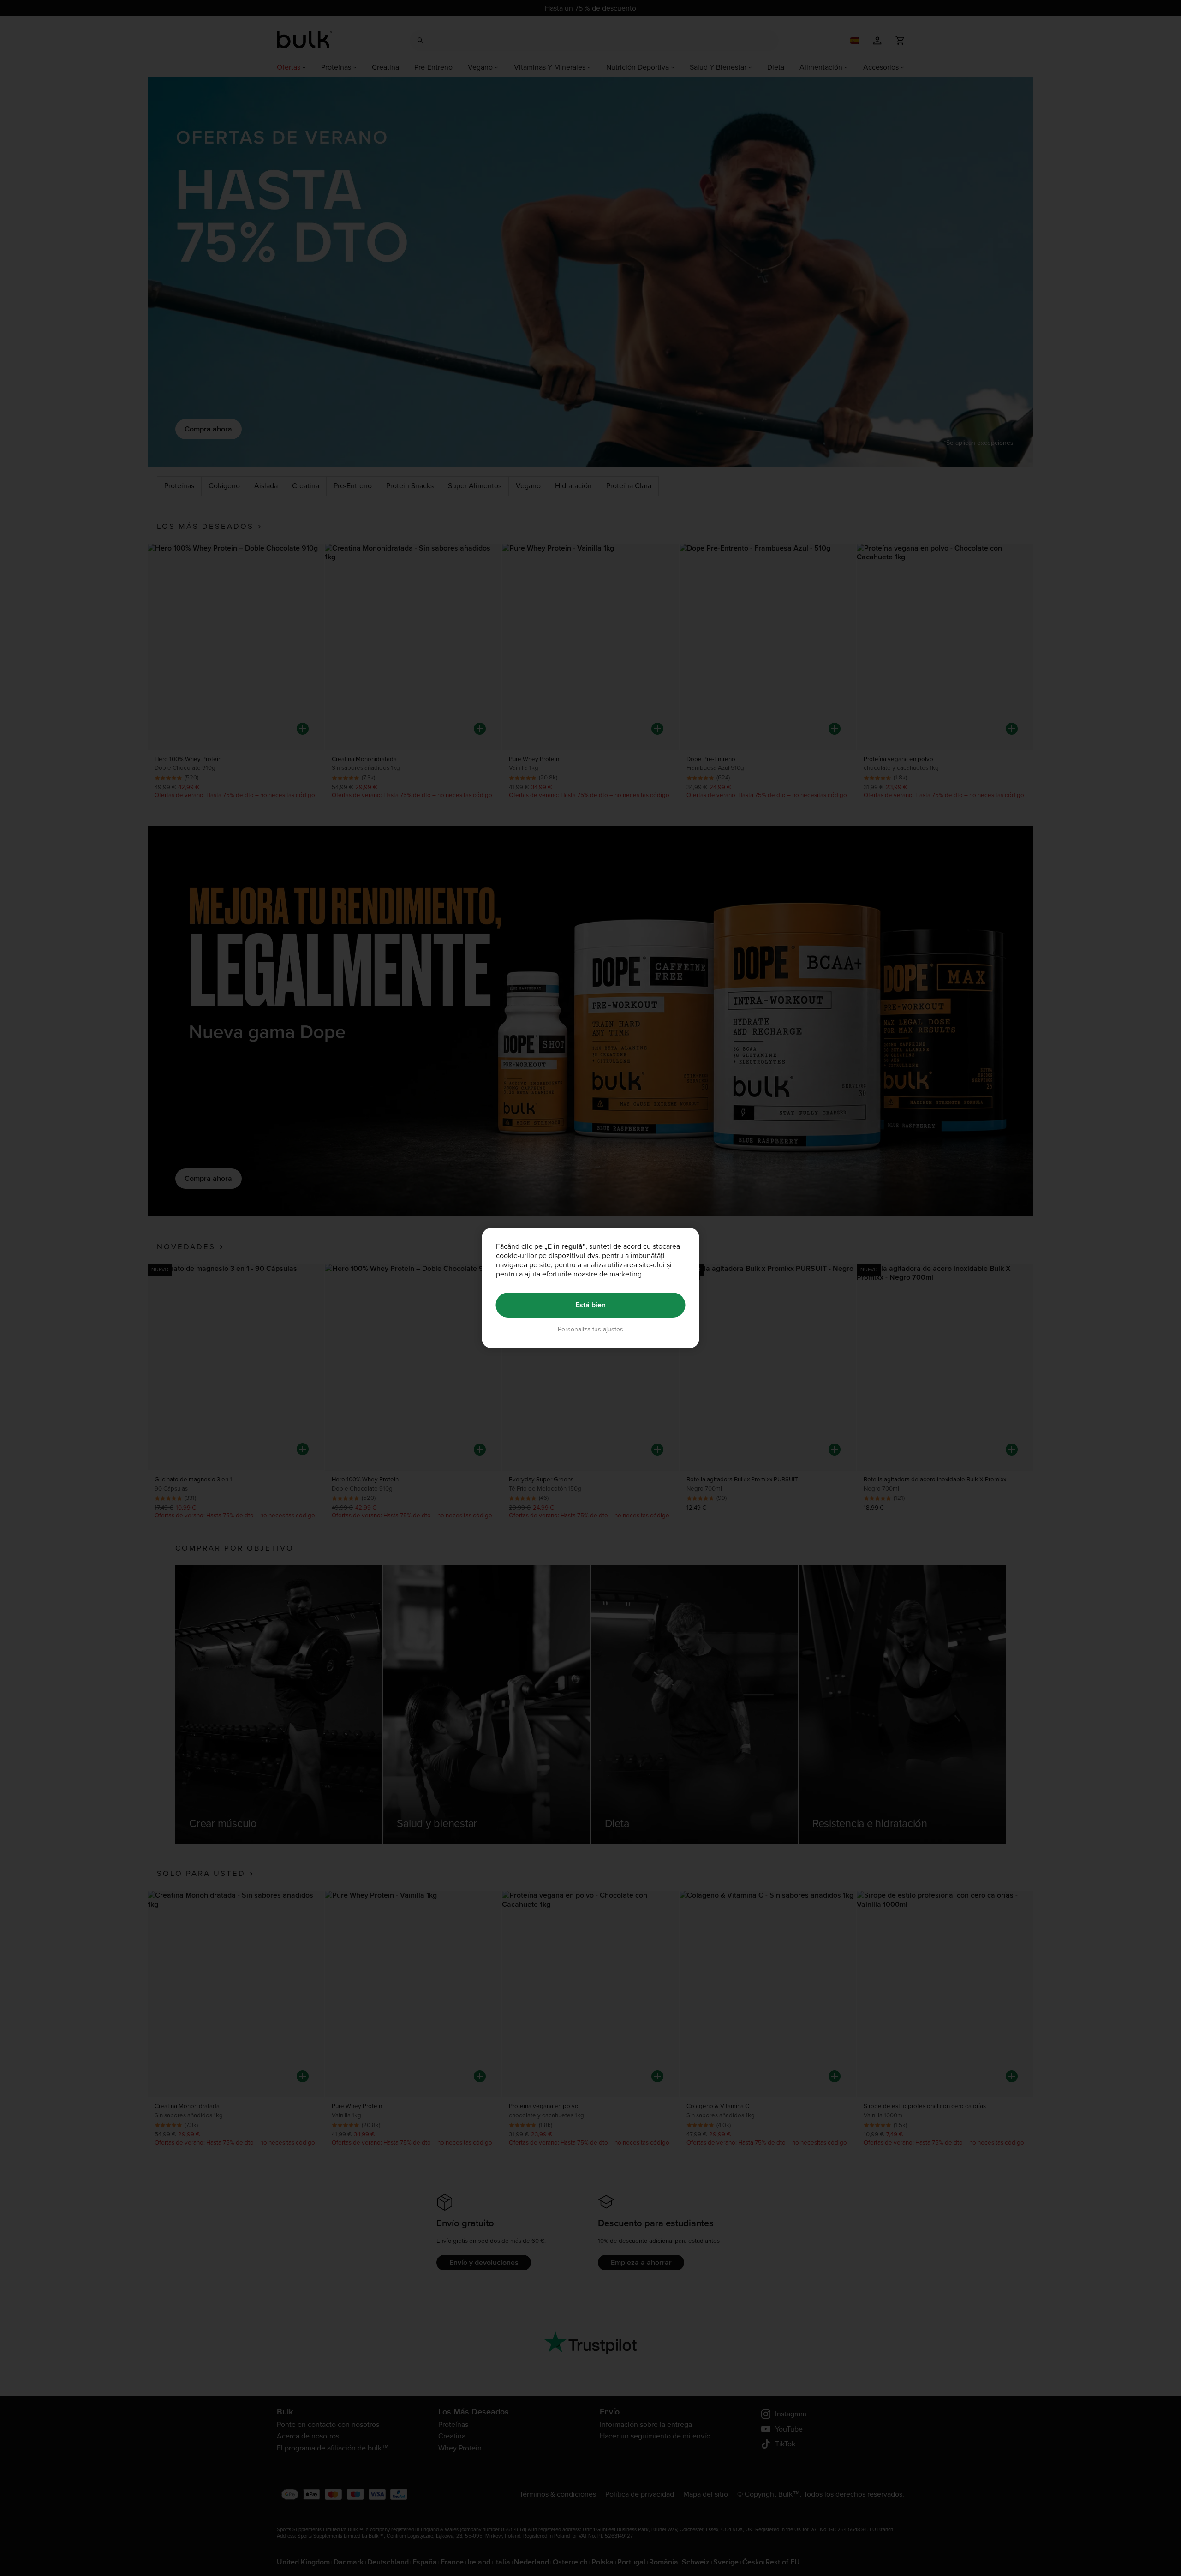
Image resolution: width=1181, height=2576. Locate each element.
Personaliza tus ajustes (590, 1329)
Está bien (590, 1305)
